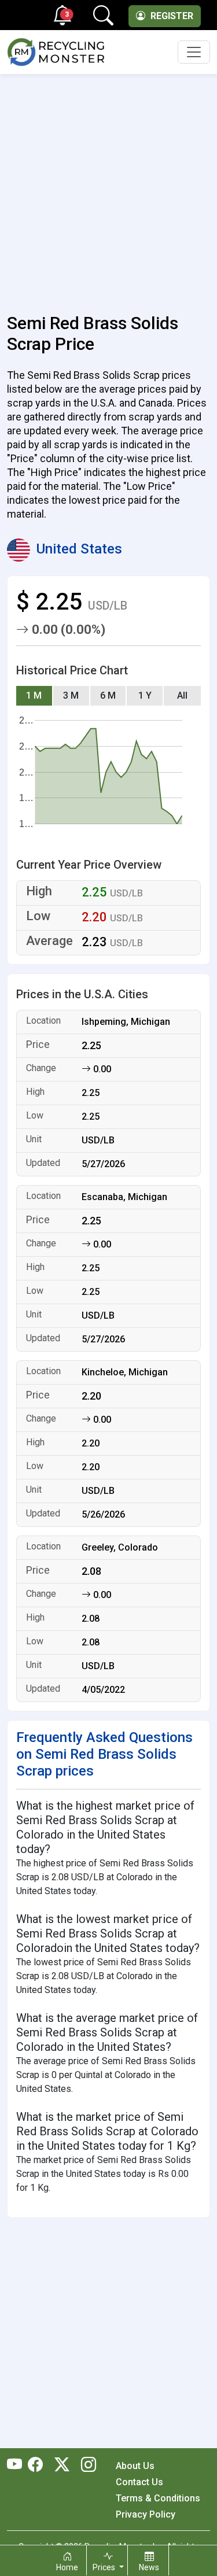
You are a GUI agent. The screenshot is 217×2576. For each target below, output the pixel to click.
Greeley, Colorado (120, 1547)
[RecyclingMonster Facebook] (38, 2466)
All (182, 695)
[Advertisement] (108, 187)
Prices (105, 2567)
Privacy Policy (146, 2514)
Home (67, 2567)
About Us (135, 2466)
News (149, 2567)
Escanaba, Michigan (124, 1197)
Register (171, 16)
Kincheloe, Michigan (125, 1372)
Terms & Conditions (158, 2498)
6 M (108, 695)
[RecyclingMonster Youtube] (17, 2466)
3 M (71, 695)
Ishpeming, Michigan (126, 1022)
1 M (34, 695)
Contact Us (139, 2482)
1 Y (145, 695)
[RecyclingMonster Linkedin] (86, 2466)
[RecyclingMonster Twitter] (62, 2466)
